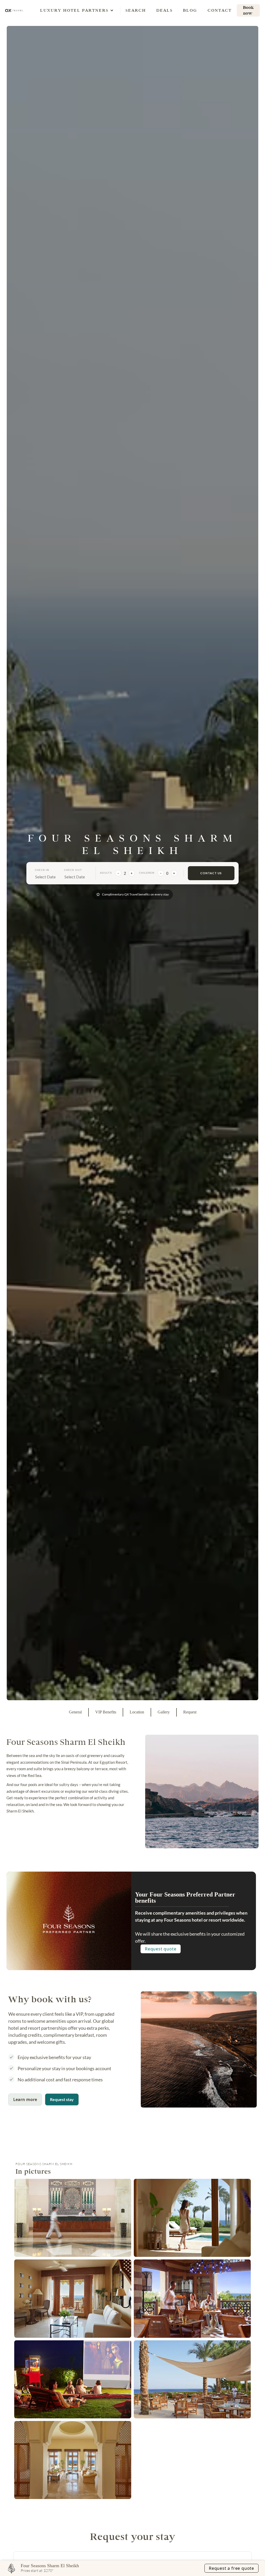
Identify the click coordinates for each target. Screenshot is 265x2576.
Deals (164, 10)
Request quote (161, 1949)
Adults (106, 873)
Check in (42, 870)
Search (136, 10)
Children (147, 873)
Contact (220, 10)
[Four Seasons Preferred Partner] (69, 1919)
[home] (14, 10)
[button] (74, 10)
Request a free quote (231, 2568)
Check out (73, 870)
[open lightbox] (73, 2218)
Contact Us (211, 873)
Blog (190, 10)
